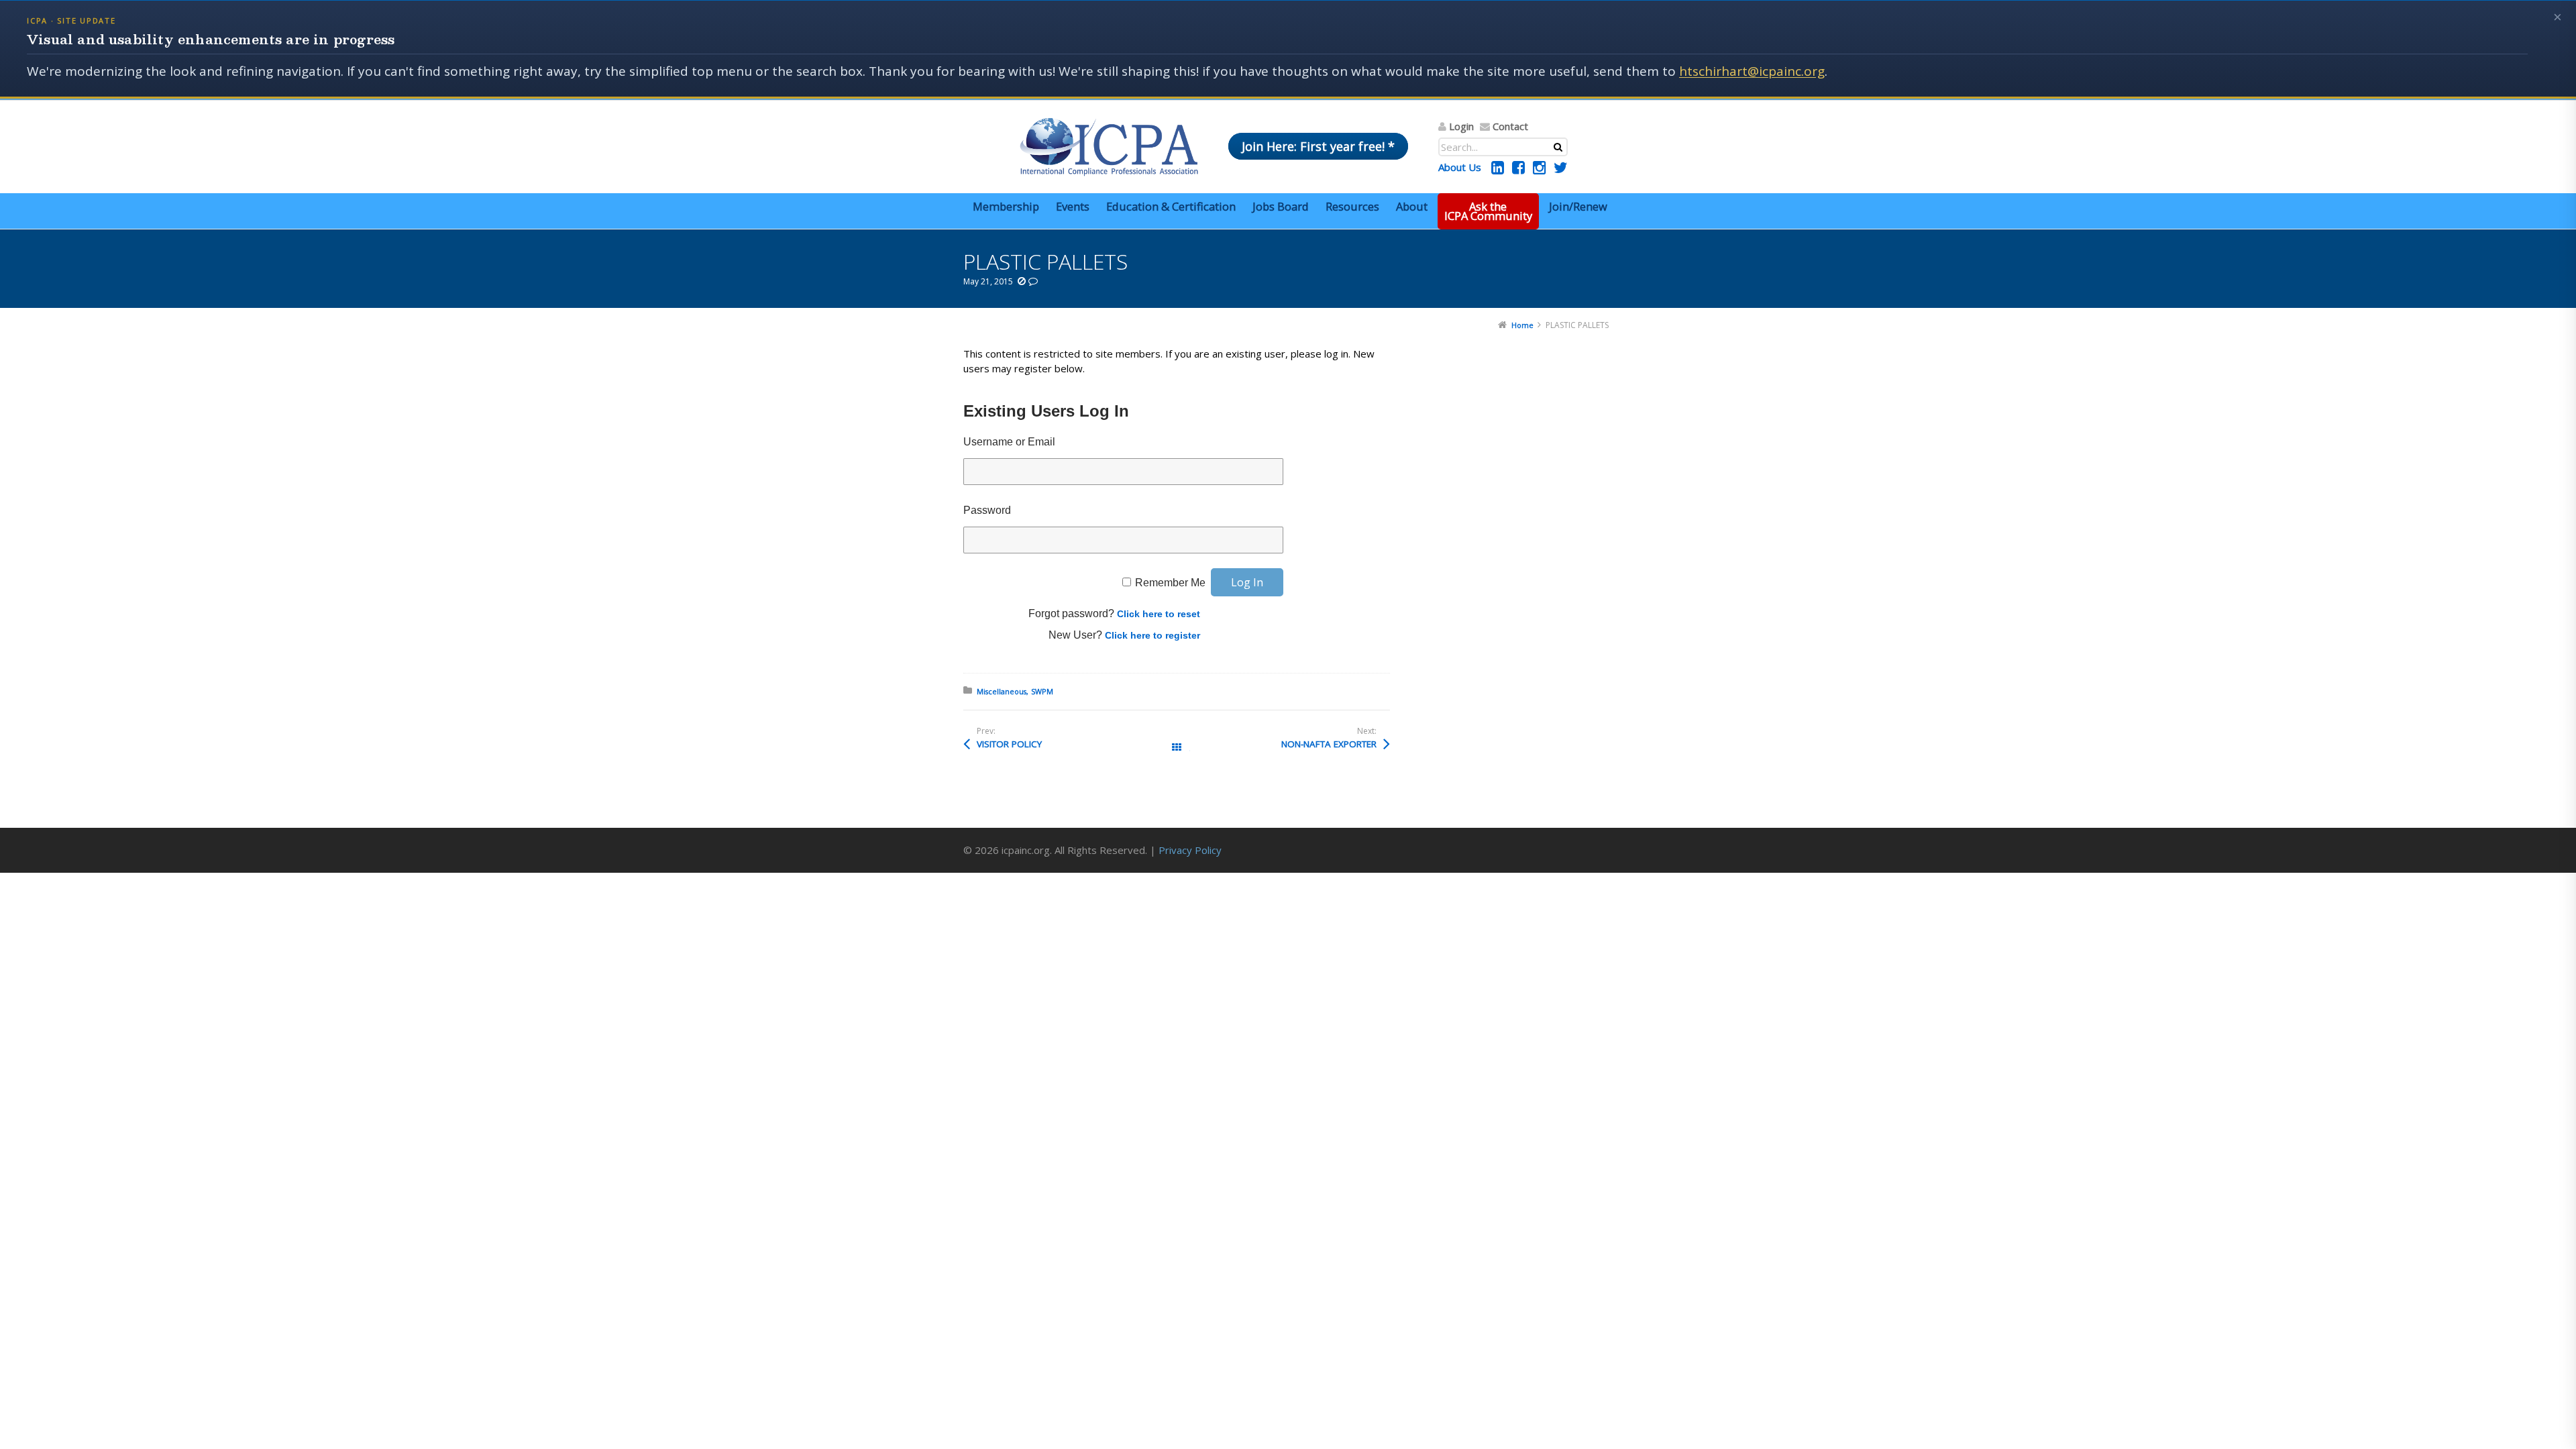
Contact (1510, 126)
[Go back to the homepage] (1109, 147)
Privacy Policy (1190, 850)
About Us (1460, 167)
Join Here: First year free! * (1318, 146)
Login (1461, 126)
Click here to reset (1159, 614)
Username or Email (1009, 442)
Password (987, 510)
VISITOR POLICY (1009, 744)
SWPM (1042, 691)
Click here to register (1152, 635)
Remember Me (1170, 583)
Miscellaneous (1002, 691)
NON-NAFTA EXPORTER (1329, 744)
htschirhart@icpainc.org (1752, 71)
